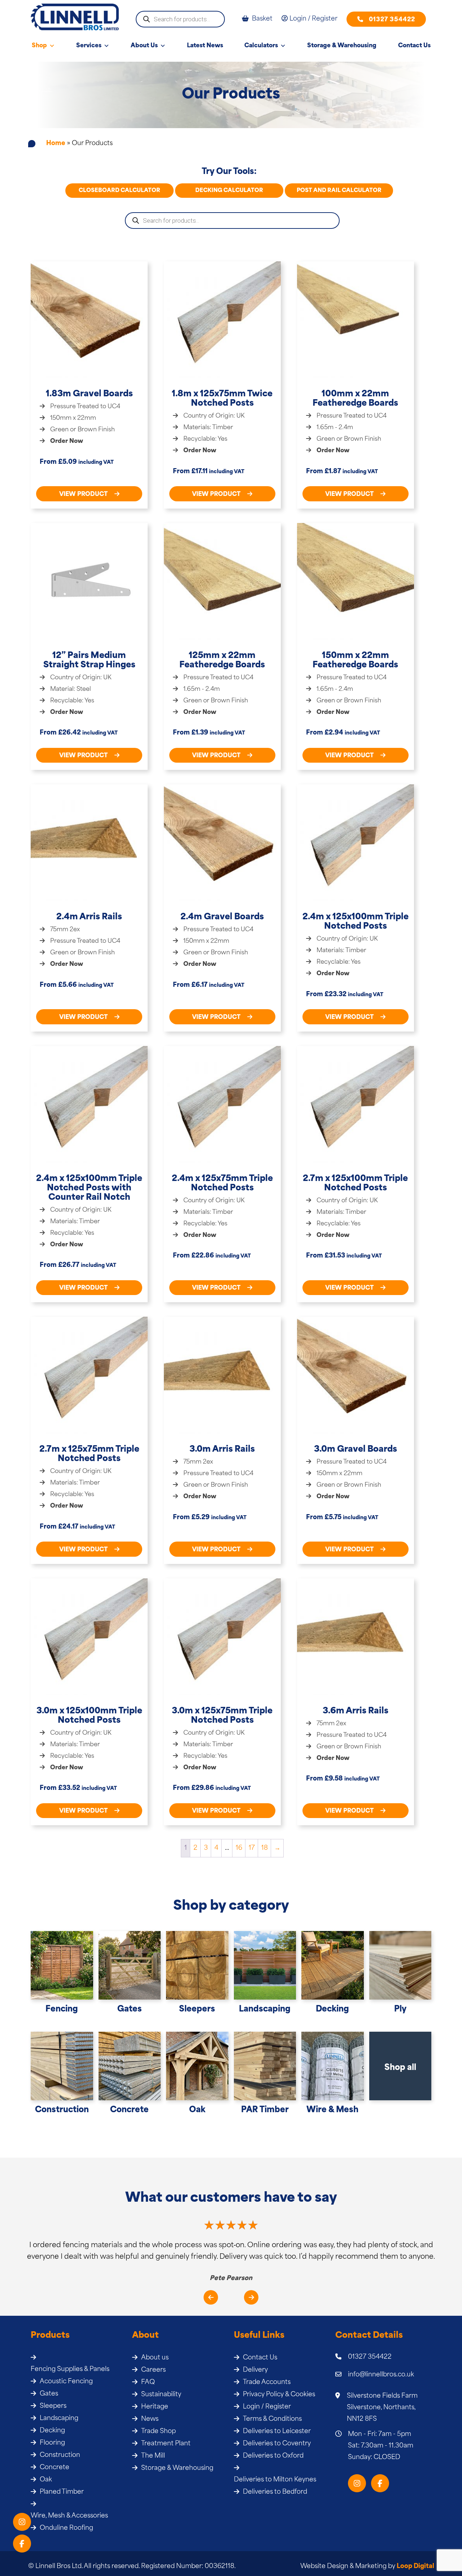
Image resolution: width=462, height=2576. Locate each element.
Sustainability (161, 2395)
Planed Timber (62, 2492)
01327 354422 (392, 20)
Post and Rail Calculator (339, 191)
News (150, 2419)
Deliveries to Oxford (273, 2456)
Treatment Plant (166, 2444)
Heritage (155, 2407)
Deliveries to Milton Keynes (275, 2480)
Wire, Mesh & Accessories (69, 2516)
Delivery (255, 2370)
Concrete (55, 2468)
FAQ (148, 2382)
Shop (39, 46)
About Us (144, 46)
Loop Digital (415, 2566)
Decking (52, 2431)
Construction (60, 2455)
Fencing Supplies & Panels (70, 2369)
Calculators (261, 46)
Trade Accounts (267, 2382)
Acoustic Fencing (66, 2382)
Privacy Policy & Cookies (279, 2395)
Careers (153, 2370)
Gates (49, 2394)
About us (155, 2358)
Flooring (52, 2443)
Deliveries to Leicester (277, 2431)
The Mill (153, 2456)
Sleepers (53, 2406)
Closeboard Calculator (119, 191)
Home (56, 143)
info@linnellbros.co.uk (381, 2375)
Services (89, 46)
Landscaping (59, 2418)
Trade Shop (158, 2431)
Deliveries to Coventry (277, 2444)
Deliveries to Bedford (275, 2492)
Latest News (205, 46)
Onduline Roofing (66, 2528)
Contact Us (414, 46)
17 (252, 1848)
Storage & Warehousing (342, 46)
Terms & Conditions (272, 2419)
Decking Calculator (229, 191)
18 (265, 1848)
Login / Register (267, 2407)
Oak (46, 2480)
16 (239, 1848)
